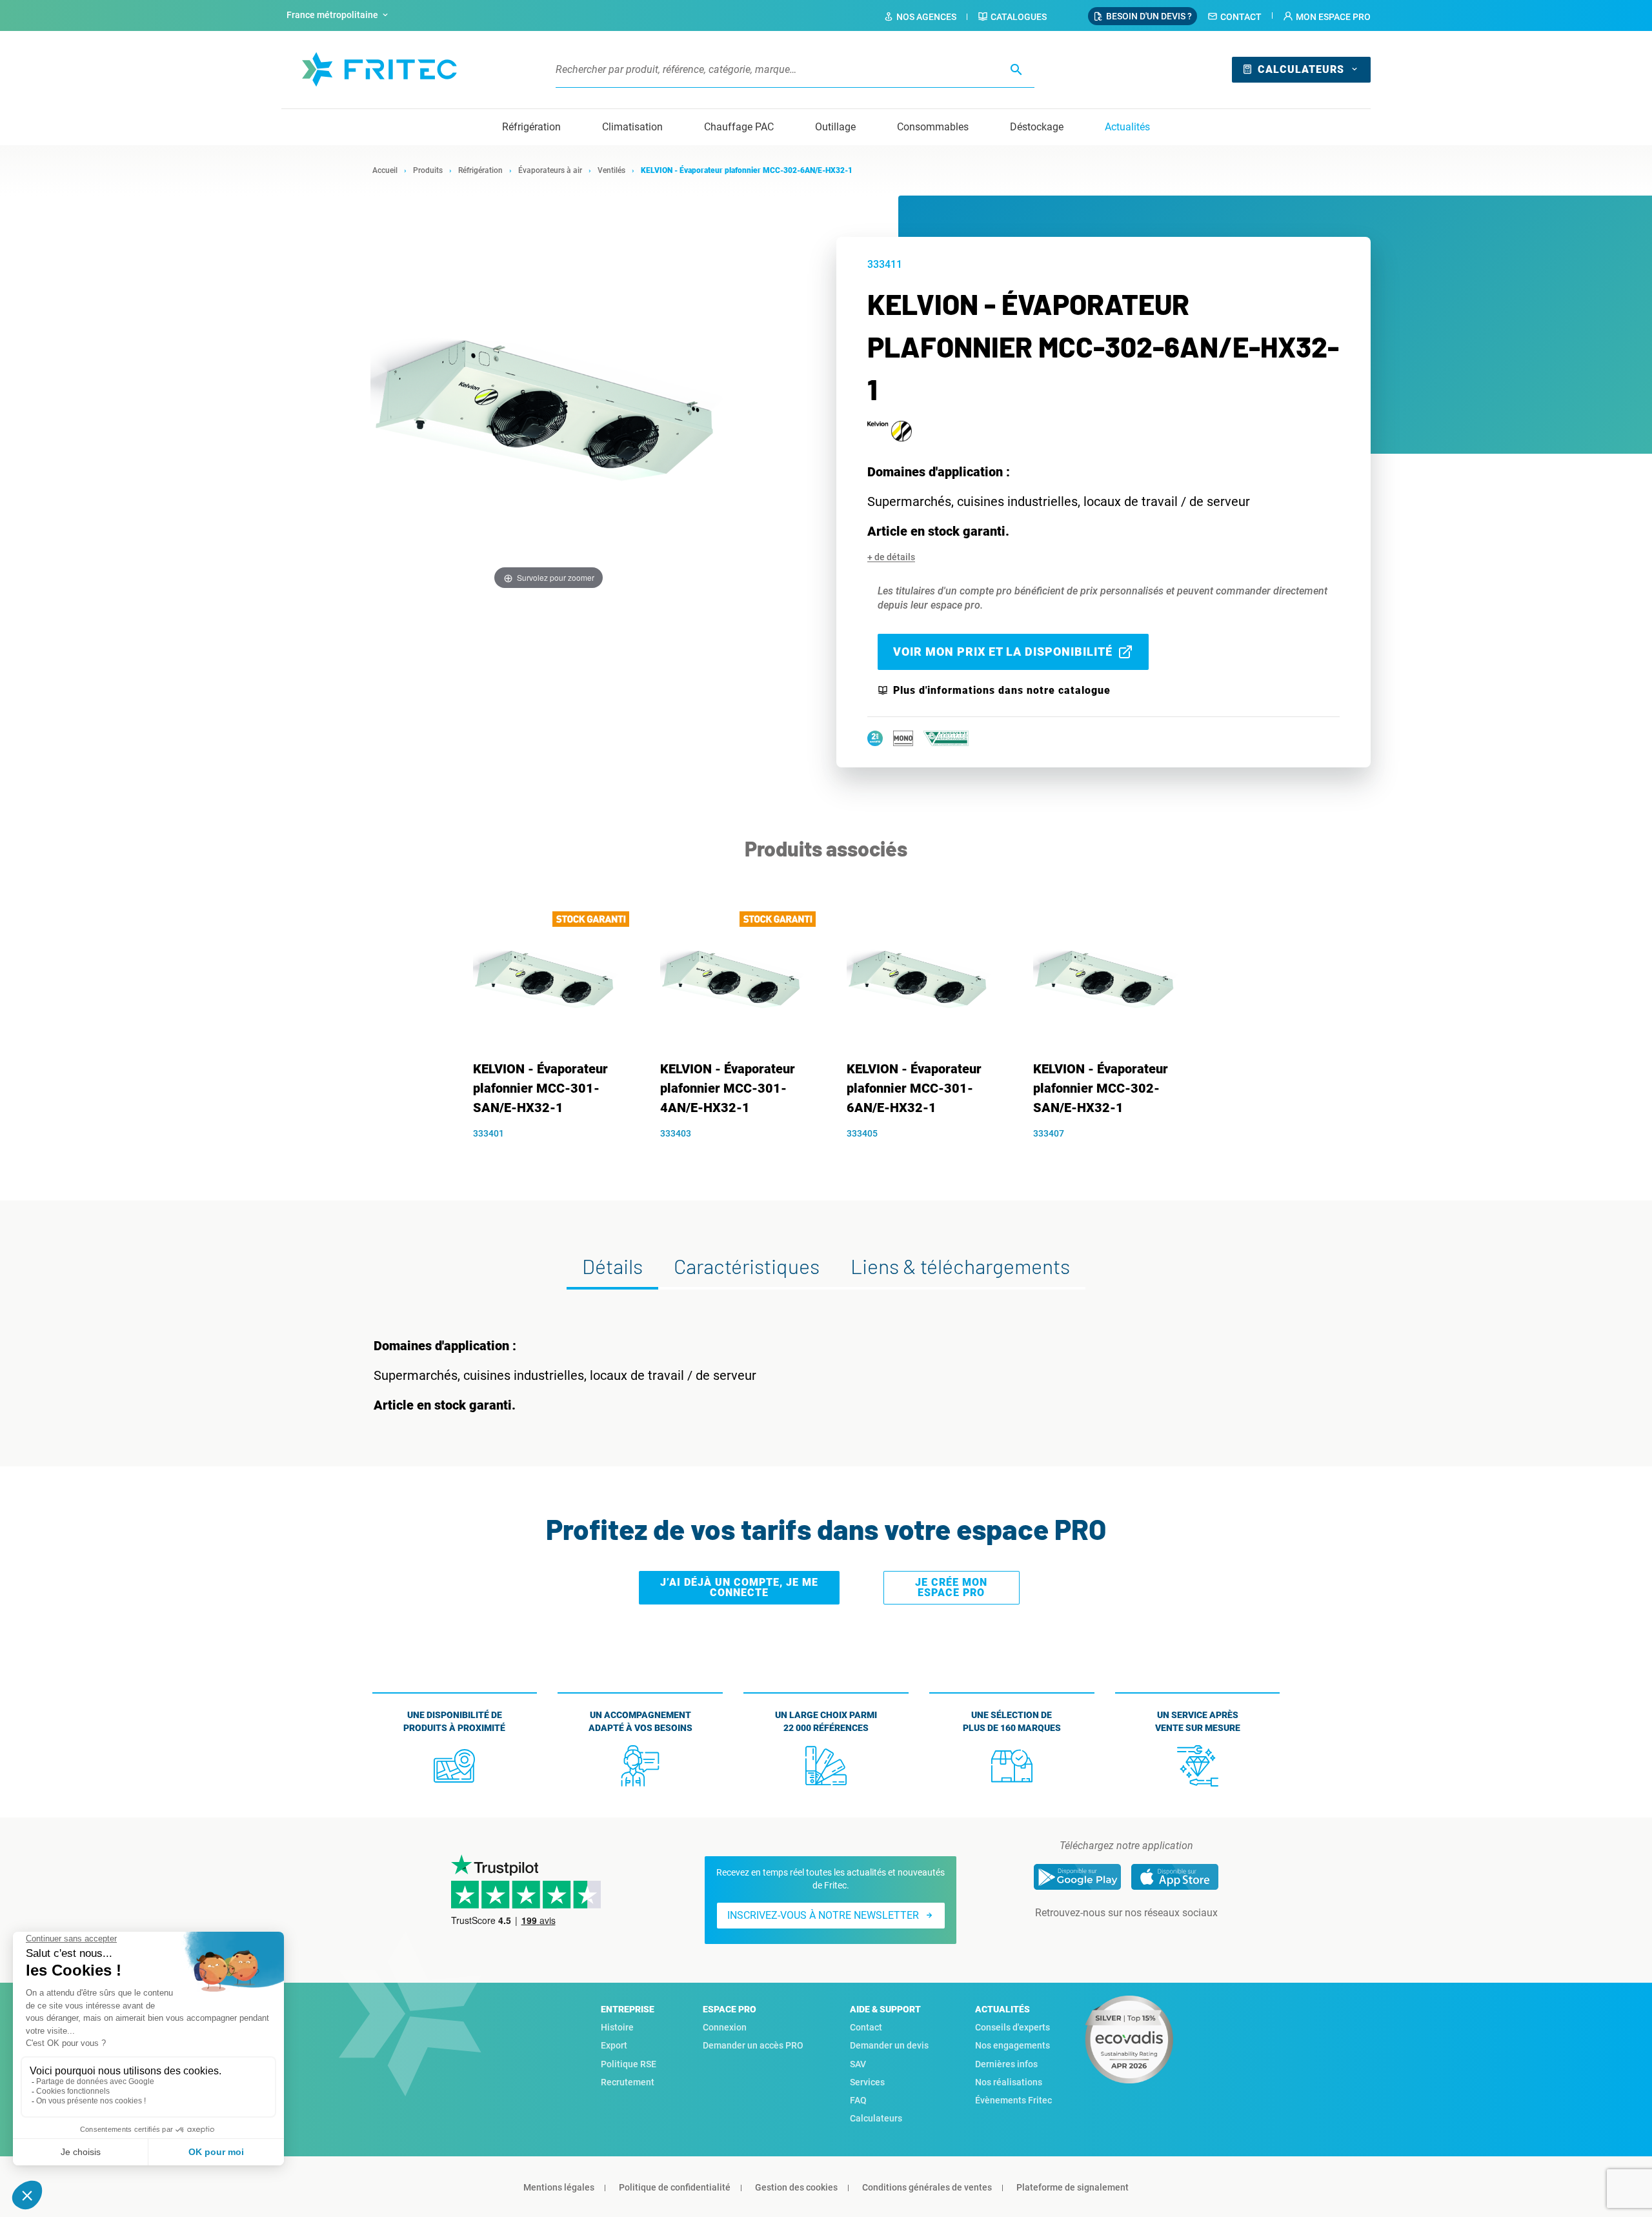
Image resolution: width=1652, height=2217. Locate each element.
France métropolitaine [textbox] (332, 15)
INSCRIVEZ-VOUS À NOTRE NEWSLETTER (823, 1915)
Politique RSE (629, 2064)
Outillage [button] (835, 127)
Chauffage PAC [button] (739, 127)
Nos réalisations (1009, 2082)
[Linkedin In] (1108, 1939)
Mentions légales (559, 2187)
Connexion (725, 2027)
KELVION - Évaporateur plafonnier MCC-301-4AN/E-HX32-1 (728, 1088)
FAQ (858, 2100)
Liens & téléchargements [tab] (960, 1266)
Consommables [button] (933, 127)
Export (614, 2045)
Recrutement (628, 2082)
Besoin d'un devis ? (1149, 16)
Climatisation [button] (632, 127)
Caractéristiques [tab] (747, 1266)
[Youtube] (1144, 1939)
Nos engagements (1012, 2045)
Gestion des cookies (796, 2187)
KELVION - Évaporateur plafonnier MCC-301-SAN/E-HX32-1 (540, 1088)
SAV (858, 2064)
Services (867, 2082)
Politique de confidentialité (675, 2187)
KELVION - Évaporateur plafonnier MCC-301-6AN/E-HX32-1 (914, 1088)
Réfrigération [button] (531, 127)
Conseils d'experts (1012, 2027)
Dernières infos (1006, 2064)
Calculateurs (1301, 69)
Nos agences (926, 17)
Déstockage (1037, 127)
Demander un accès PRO (753, 2045)
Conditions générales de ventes (927, 2187)
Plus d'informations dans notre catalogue (1002, 691)
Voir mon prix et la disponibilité (1003, 652)
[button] (1327, 17)
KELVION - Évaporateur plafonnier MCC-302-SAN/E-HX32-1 (1101, 1088)
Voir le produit (553, 1155)
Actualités (1127, 127)
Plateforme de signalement (1073, 2187)
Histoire (617, 2027)
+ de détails (891, 557)
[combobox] (339, 15)
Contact (1241, 17)
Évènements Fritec (1013, 2100)
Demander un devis (889, 2045)
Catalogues (1019, 17)
